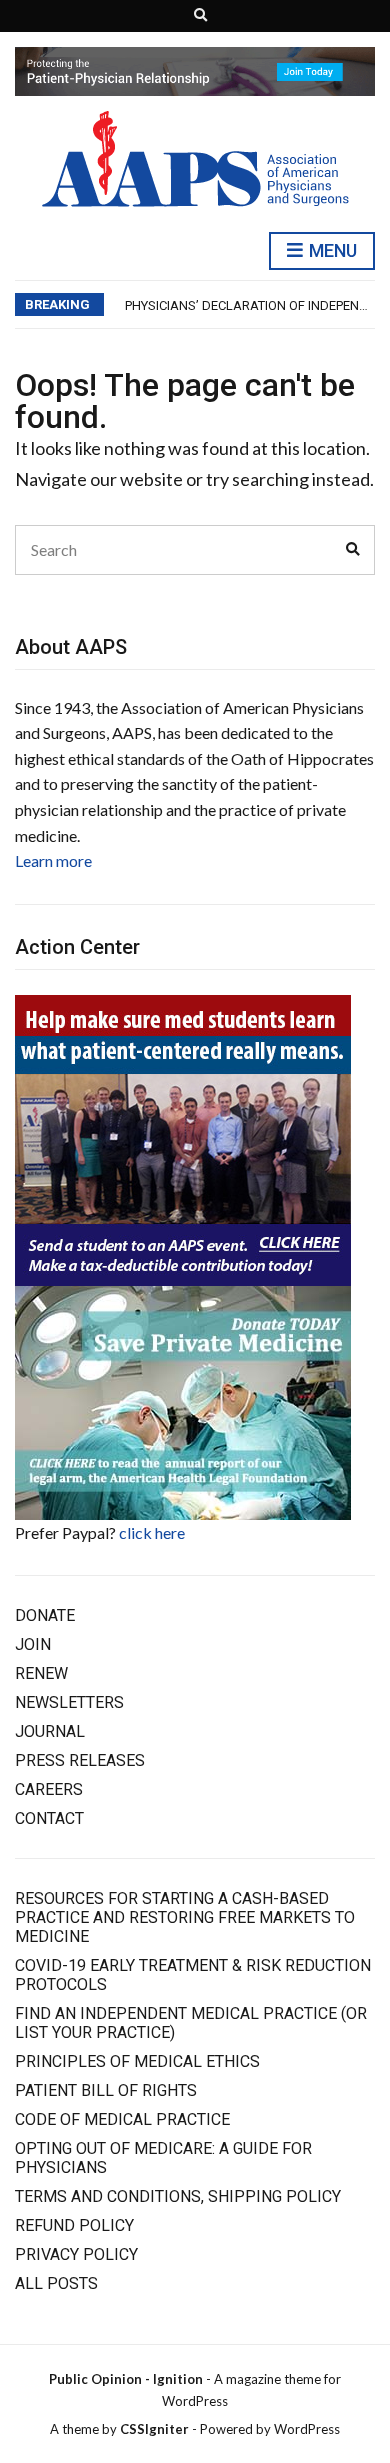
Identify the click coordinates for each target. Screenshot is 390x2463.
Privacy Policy (76, 2254)
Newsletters (69, 1702)
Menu (331, 250)
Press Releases (80, 1760)
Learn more (53, 860)
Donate (45, 1615)
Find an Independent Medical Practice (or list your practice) (191, 2023)
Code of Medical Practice (122, 2119)
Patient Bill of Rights (106, 2090)
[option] (249, 306)
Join (33, 1644)
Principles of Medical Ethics (137, 2061)
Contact (49, 1818)
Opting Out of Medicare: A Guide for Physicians (163, 2158)
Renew (41, 1673)
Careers (49, 1789)
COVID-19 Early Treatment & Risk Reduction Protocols (193, 1975)
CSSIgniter (154, 2429)
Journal (50, 1731)
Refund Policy (74, 2225)
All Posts (56, 2283)
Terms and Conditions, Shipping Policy (178, 2196)
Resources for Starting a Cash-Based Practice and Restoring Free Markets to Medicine (185, 1917)
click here (152, 1532)
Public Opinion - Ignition (126, 2379)
